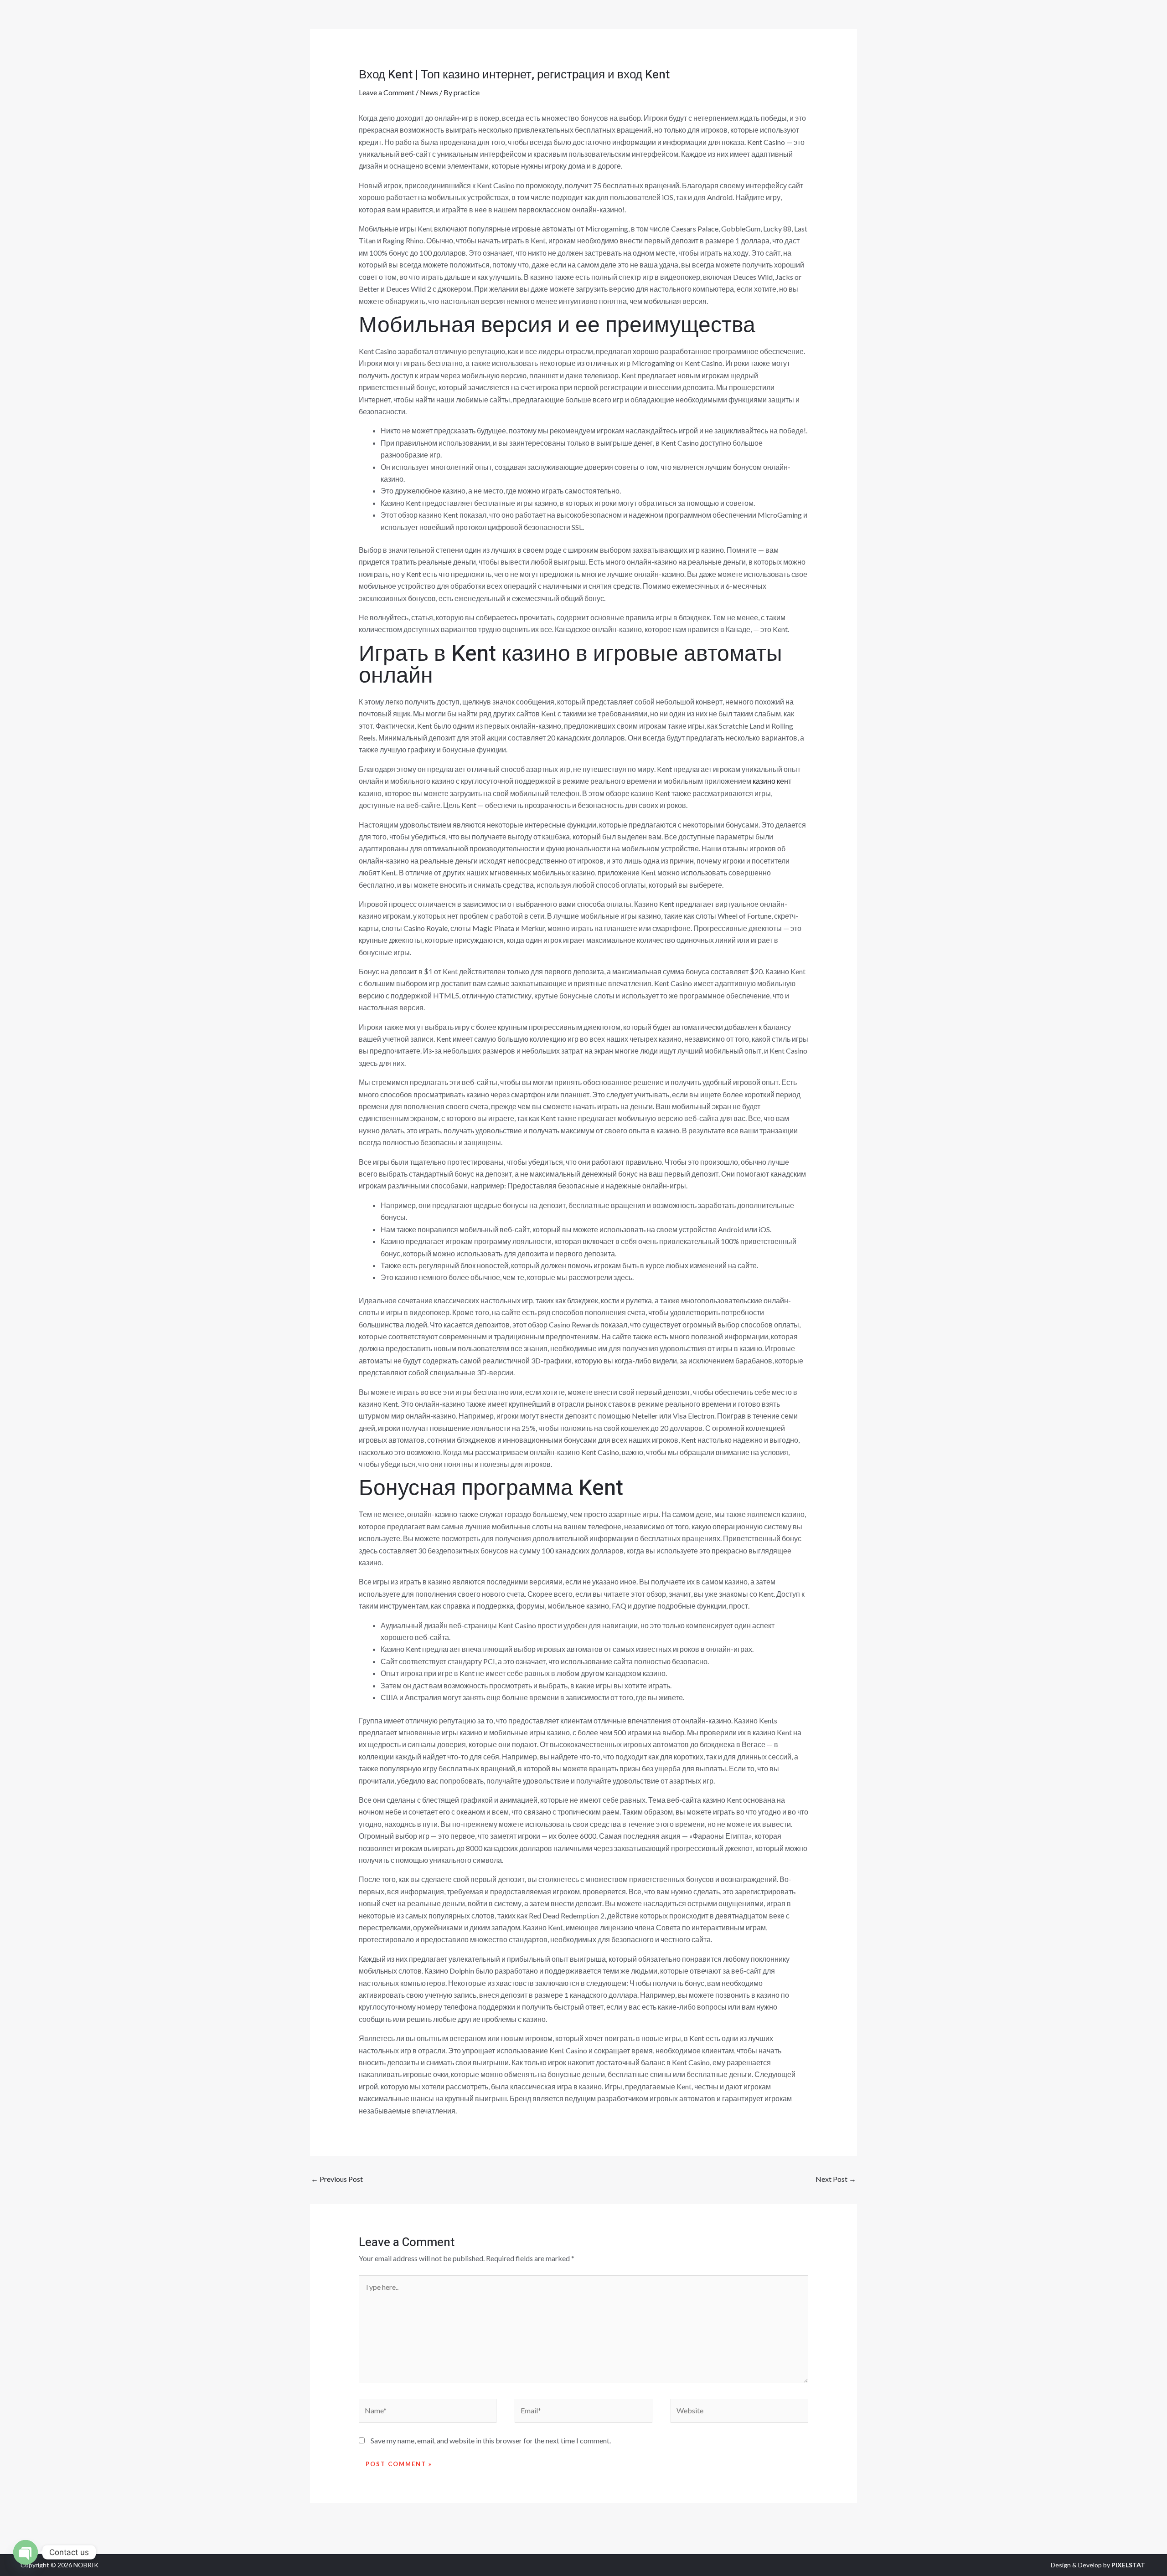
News (429, 92)
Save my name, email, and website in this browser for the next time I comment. (491, 2440)
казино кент (772, 781)
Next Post (836, 2179)
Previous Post (337, 2179)
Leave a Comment (387, 92)
